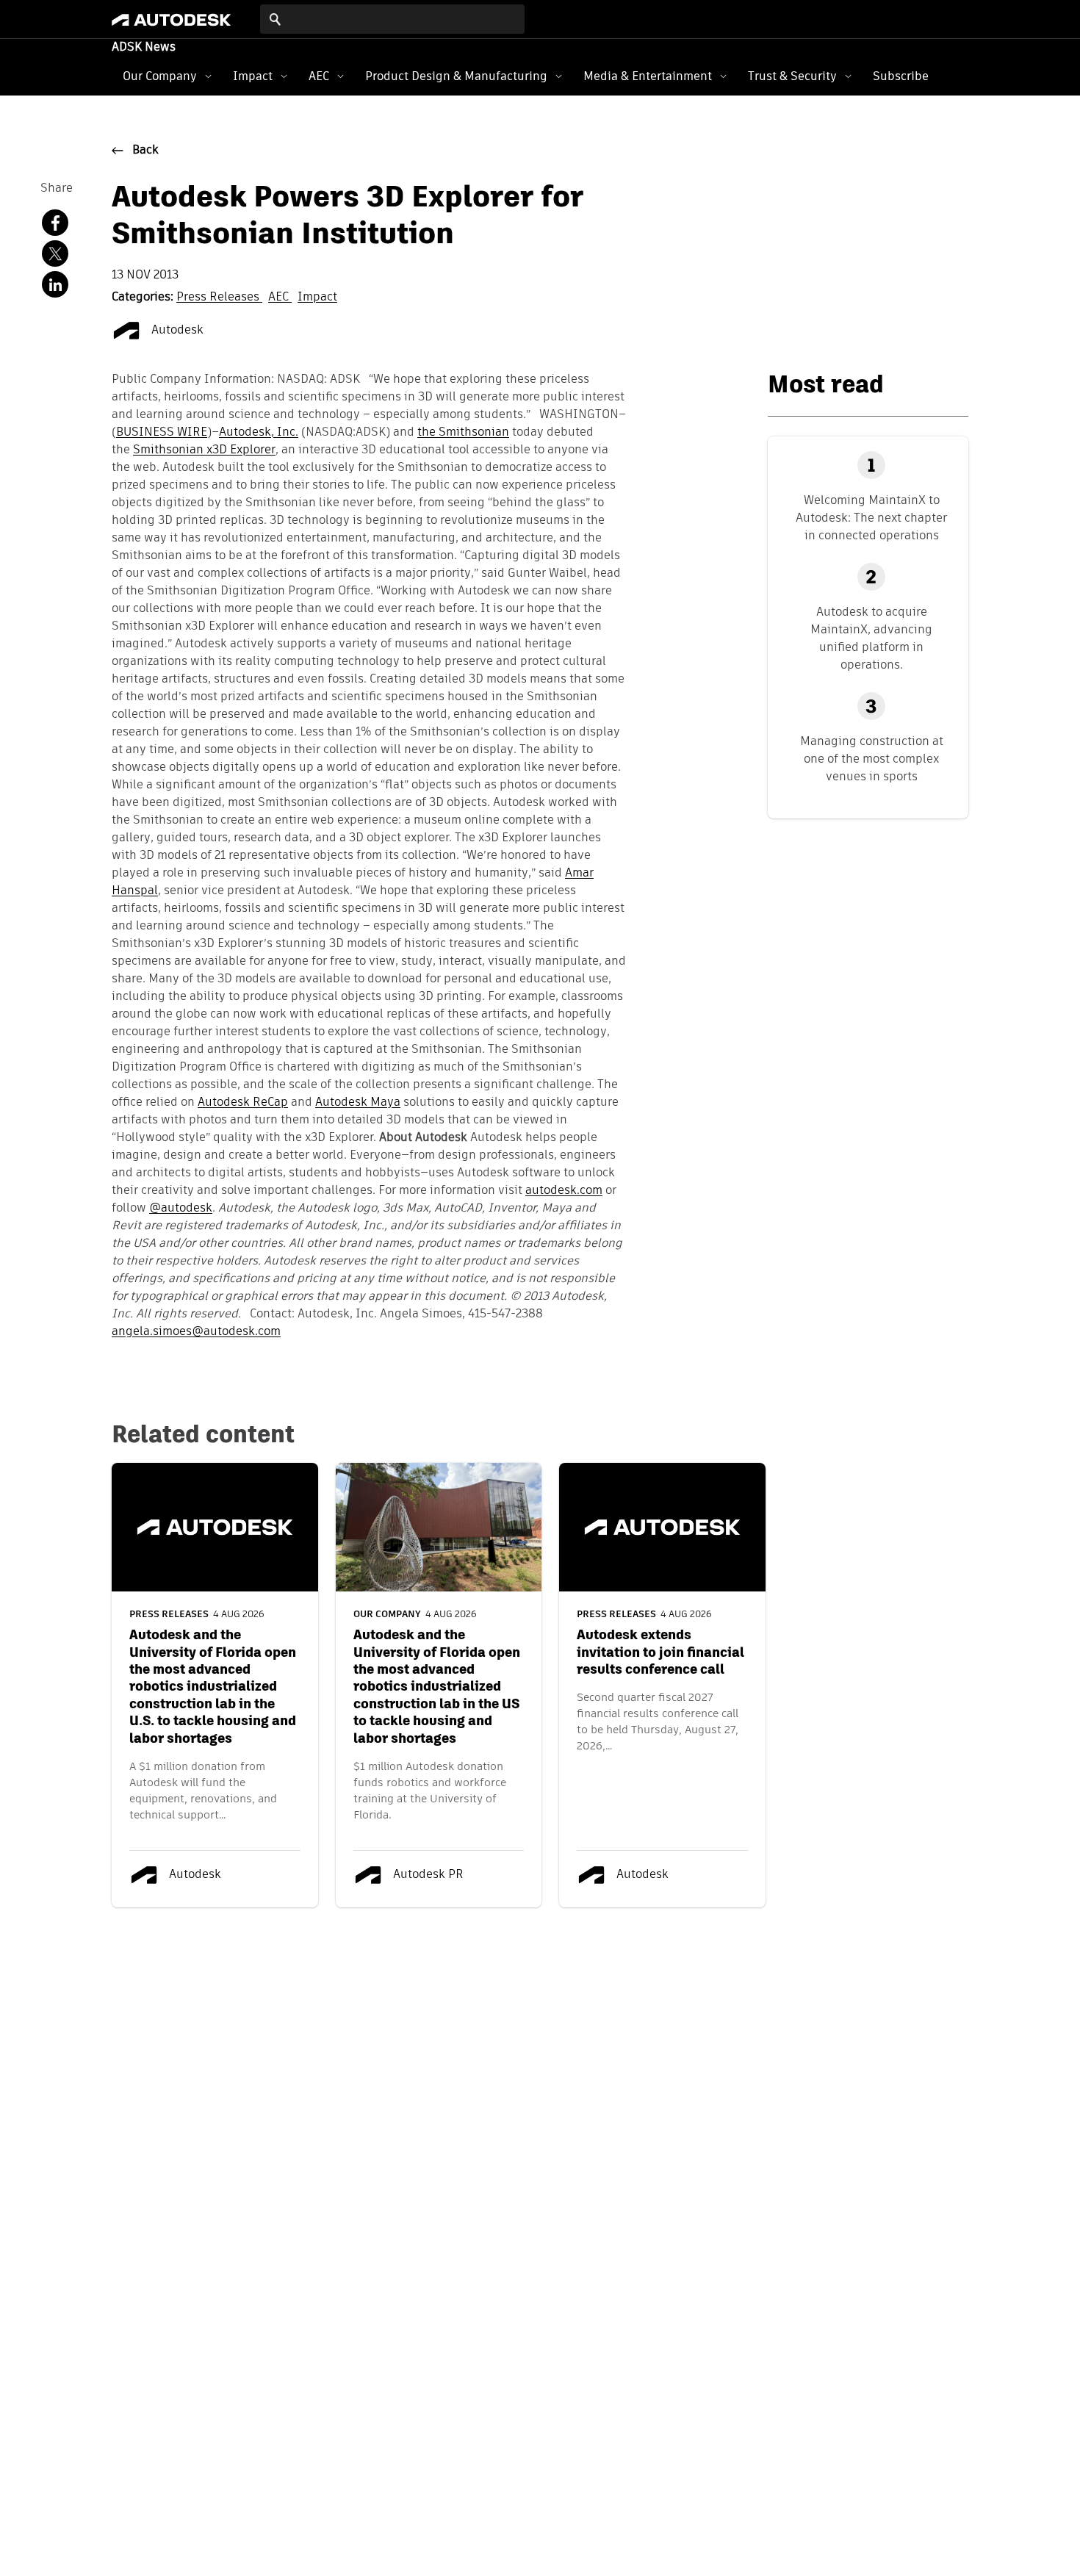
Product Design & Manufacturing (456, 76)
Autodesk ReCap (243, 1103)
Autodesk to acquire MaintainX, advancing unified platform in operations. (871, 638)
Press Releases (219, 298)
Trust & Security (792, 76)
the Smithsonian (463, 433)
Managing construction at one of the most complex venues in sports (872, 759)
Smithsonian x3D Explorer (204, 450)
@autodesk (181, 1209)
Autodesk (176, 331)
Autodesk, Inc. (259, 433)
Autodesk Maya (358, 1103)
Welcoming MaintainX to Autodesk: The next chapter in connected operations (871, 518)
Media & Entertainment (648, 76)
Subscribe (901, 76)
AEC (319, 76)
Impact (253, 76)
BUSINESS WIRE (162, 433)
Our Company (160, 76)
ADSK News (144, 48)
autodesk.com (564, 1191)
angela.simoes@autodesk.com (196, 1332)
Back (145, 151)
